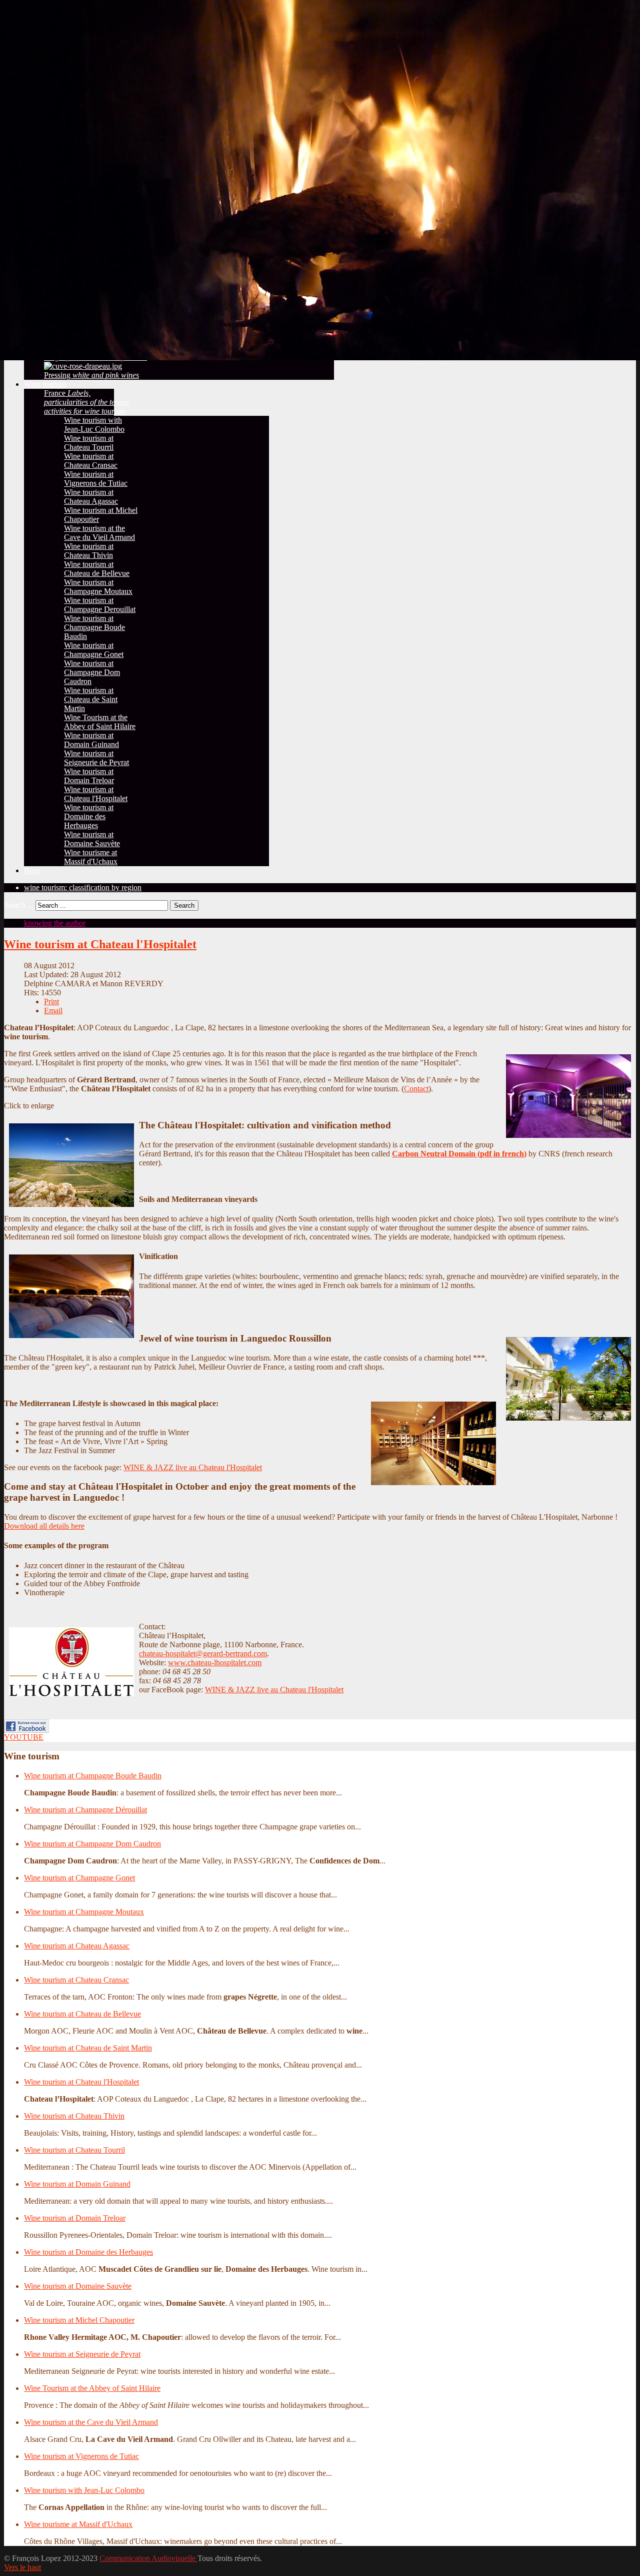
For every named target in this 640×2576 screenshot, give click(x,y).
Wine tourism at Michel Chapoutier (79, 2320)
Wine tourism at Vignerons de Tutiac (81, 2456)
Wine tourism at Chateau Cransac (76, 1980)
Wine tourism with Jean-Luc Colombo (84, 2490)
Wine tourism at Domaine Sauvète (78, 2286)
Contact (416, 1089)
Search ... (19, 905)
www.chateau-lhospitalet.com (215, 1663)
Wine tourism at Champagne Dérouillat (85, 1810)
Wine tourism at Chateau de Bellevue (82, 2014)
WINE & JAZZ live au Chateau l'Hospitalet (193, 1467)
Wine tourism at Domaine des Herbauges (88, 2252)
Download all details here (44, 1526)
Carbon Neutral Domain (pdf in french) (459, 1154)
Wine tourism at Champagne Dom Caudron (92, 1844)
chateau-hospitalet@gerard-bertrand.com (203, 1654)
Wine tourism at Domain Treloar (75, 2218)
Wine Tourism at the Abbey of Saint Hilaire (92, 2388)
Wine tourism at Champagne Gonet (79, 1878)
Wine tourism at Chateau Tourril (74, 2150)
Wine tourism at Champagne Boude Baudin (93, 1776)
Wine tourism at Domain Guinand (77, 2184)
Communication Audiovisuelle (148, 2558)
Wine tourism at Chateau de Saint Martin (88, 2048)
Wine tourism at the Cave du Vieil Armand (91, 2422)
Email (53, 1011)
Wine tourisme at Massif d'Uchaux (78, 2524)
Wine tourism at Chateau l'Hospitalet (100, 944)
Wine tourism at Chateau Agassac (77, 1946)
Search (184, 905)
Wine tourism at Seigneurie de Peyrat (82, 2354)
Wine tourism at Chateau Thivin (74, 2116)
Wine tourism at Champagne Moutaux (84, 1912)
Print (51, 1002)
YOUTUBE (24, 1737)
